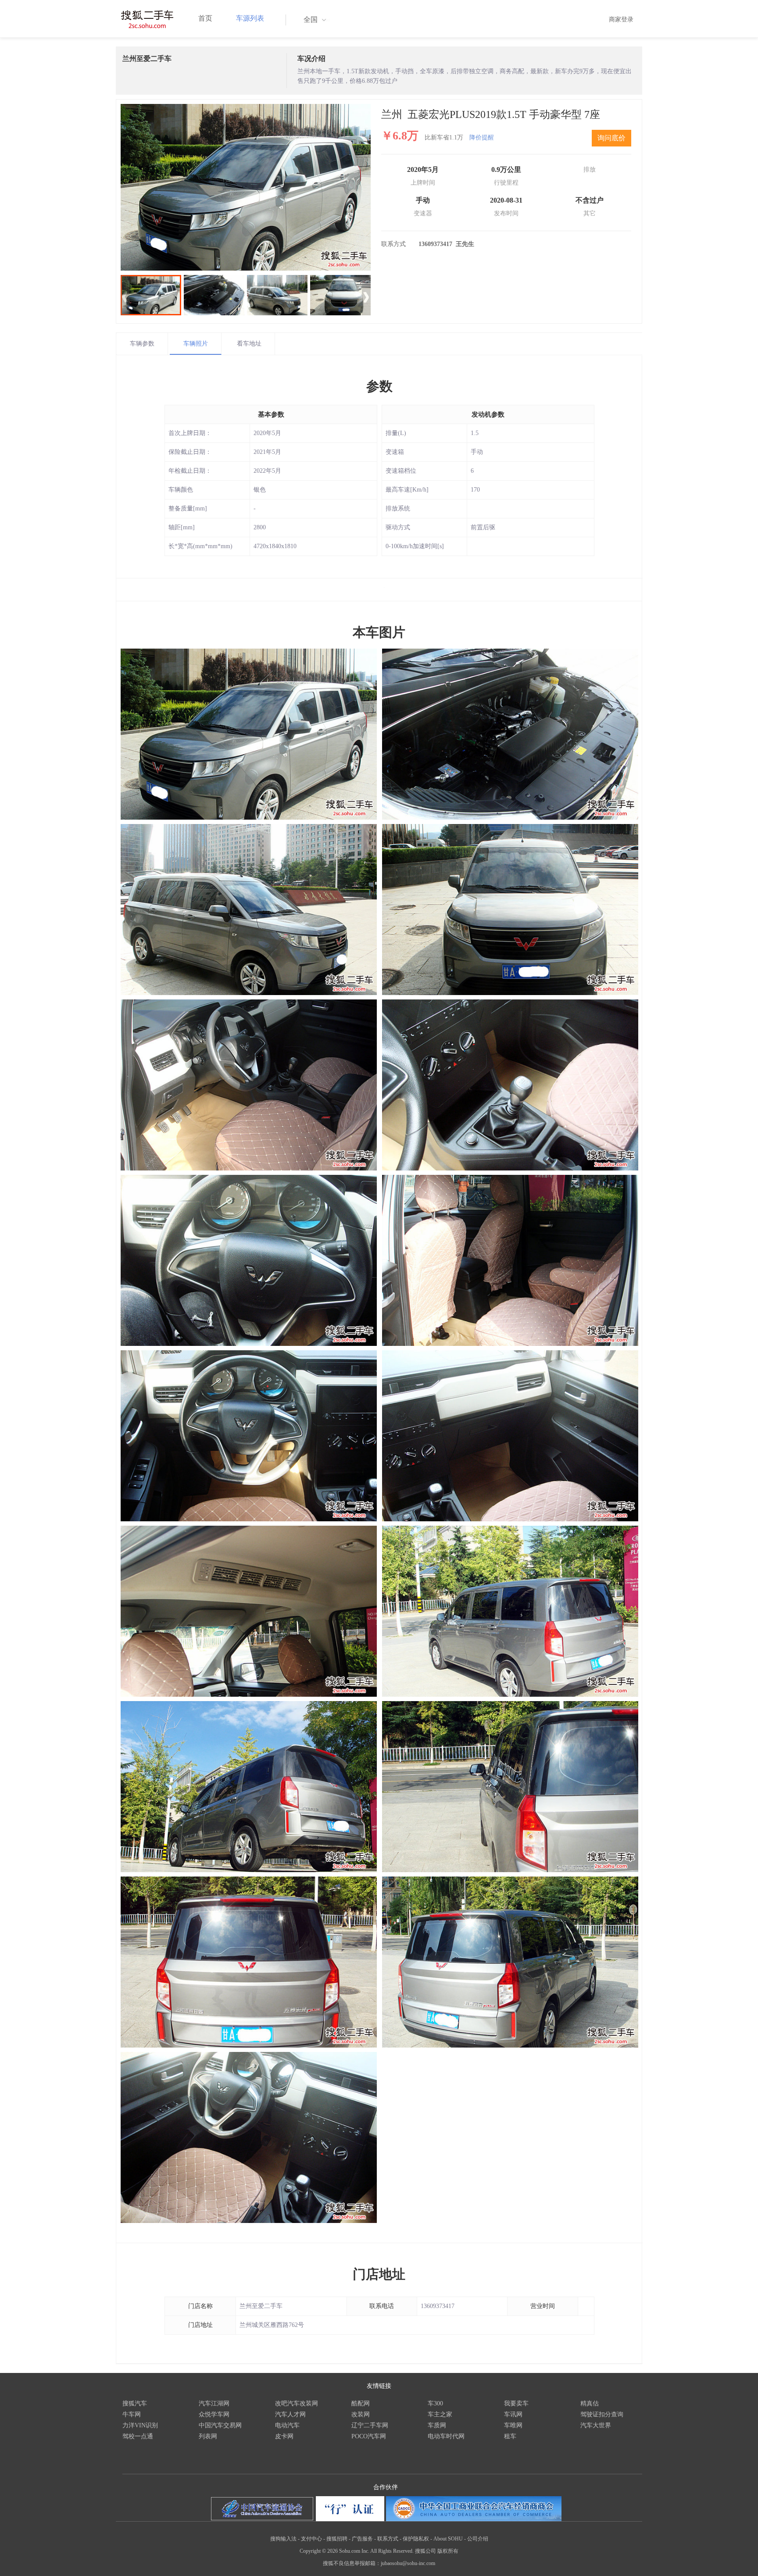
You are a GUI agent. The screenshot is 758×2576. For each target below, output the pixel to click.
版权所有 (448, 2551)
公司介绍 (478, 2539)
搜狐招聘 (337, 2539)
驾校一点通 (138, 2436)
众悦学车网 (214, 2414)
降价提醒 (482, 137)
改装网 (361, 2414)
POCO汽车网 (369, 2436)
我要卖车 (516, 2403)
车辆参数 (142, 344)
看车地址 (249, 344)
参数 (379, 386)
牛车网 (132, 2414)
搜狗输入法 (283, 2539)
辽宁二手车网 (370, 2425)
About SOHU (448, 2539)
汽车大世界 (596, 2425)
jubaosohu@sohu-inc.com (408, 2563)
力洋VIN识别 (140, 2425)
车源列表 (250, 18)
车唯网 (513, 2425)
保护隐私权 (416, 2539)
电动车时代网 (446, 2436)
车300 (435, 2403)
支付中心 (311, 2539)
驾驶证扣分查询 (602, 2414)
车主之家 (440, 2414)
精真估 (590, 2403)
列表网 (208, 2436)
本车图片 (379, 632)
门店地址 (379, 2274)
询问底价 (611, 138)
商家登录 (621, 20)
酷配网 (361, 2403)
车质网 (437, 2425)
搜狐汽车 (135, 2403)
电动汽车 (287, 2425)
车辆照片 (196, 344)
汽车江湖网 (214, 2403)
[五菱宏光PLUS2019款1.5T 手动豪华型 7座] (246, 187)
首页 (205, 18)
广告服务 (362, 2539)
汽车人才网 (290, 2414)
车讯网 (513, 2414)
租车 (510, 2436)
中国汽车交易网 (220, 2425)
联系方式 (388, 2539)
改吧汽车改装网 (297, 2403)
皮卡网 (284, 2436)
